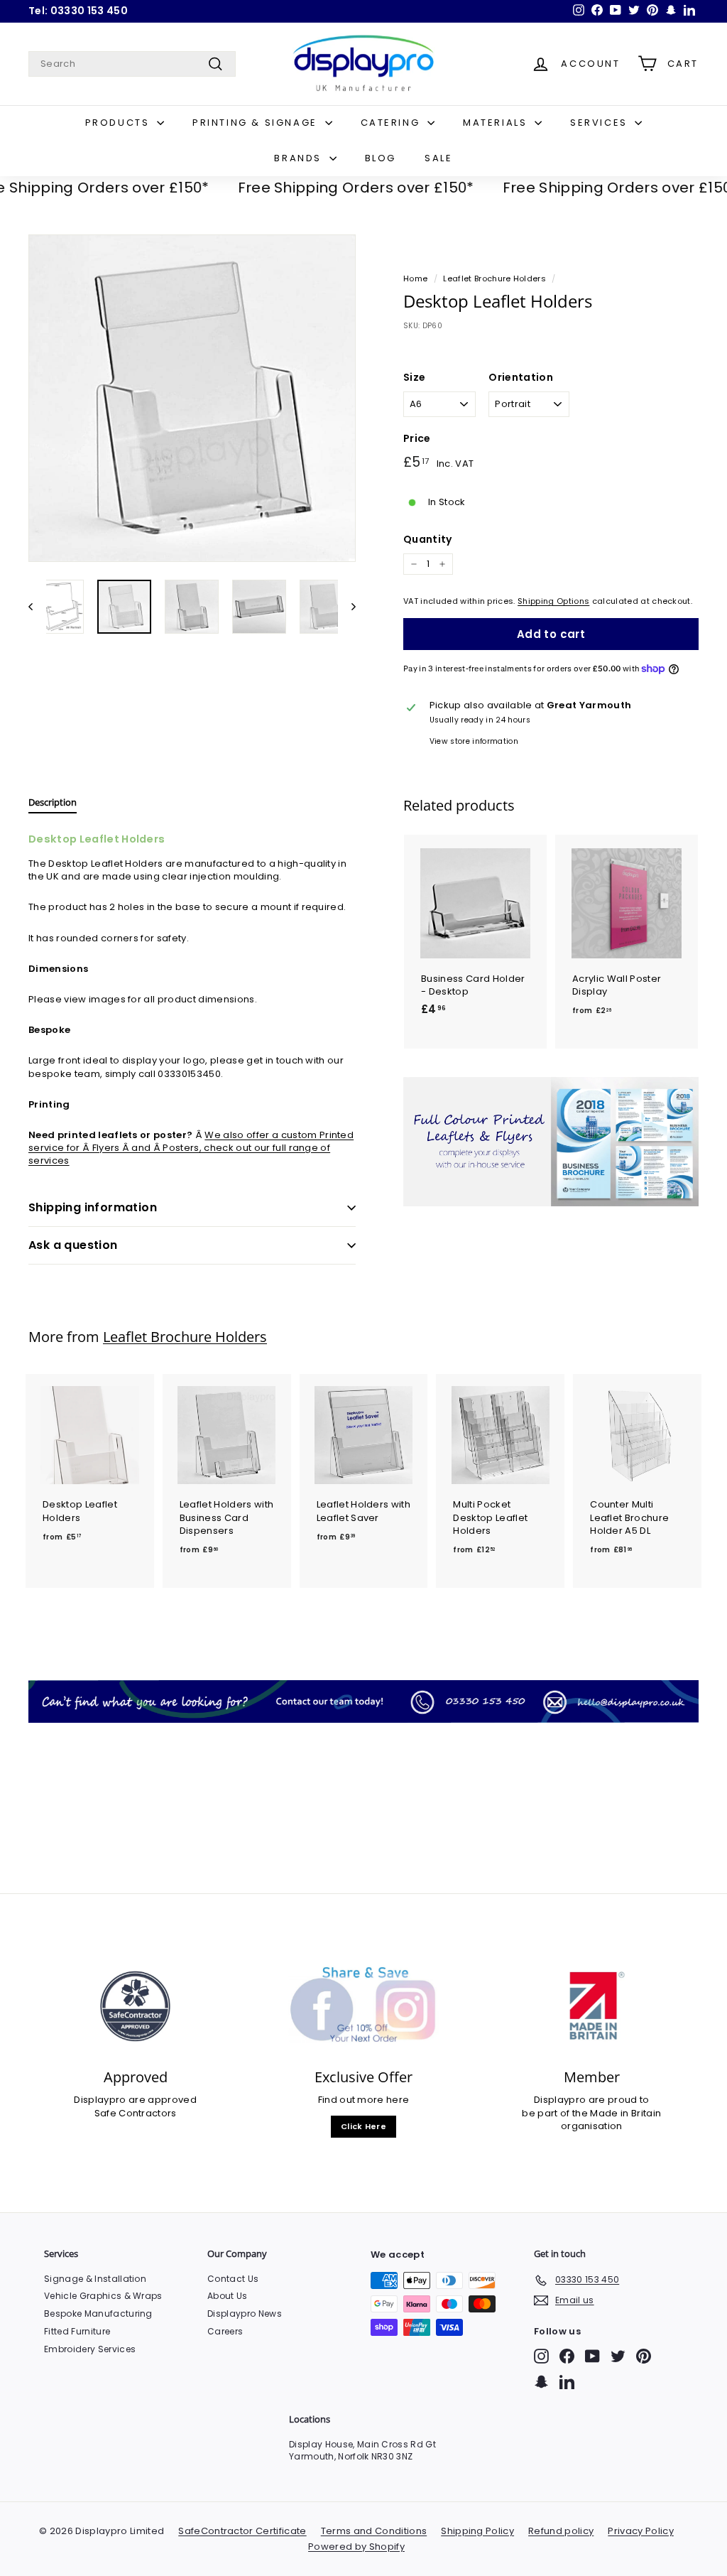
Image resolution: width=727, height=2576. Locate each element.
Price (417, 439)
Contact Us (233, 2279)
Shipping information (93, 1207)
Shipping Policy (477, 2531)
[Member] (592, 2006)
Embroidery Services (90, 2349)
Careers (225, 2331)
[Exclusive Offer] (363, 2006)
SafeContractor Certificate (242, 2531)
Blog (381, 158)
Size (414, 378)
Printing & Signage (257, 123)
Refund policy (561, 2531)
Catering (392, 123)
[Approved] (135, 2006)
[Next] (347, 607)
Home (415, 278)
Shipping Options (553, 601)
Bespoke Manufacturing (98, 2313)
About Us (228, 2296)
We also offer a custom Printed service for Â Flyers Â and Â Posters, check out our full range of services (191, 1148)
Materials (497, 123)
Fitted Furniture (77, 2331)
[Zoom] (192, 398)
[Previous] (37, 607)
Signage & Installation (95, 2279)
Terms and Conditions (374, 2531)
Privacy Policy (641, 2531)
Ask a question (73, 1245)
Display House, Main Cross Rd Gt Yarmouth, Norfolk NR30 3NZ (362, 2450)
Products (119, 123)
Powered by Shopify (356, 2547)
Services (601, 123)
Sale (438, 158)
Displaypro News (245, 2313)
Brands (300, 158)
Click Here (363, 2126)
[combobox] (132, 64)
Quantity (428, 540)
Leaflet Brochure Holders (494, 278)
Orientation (521, 378)
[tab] (53, 806)
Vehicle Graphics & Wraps (103, 2296)
